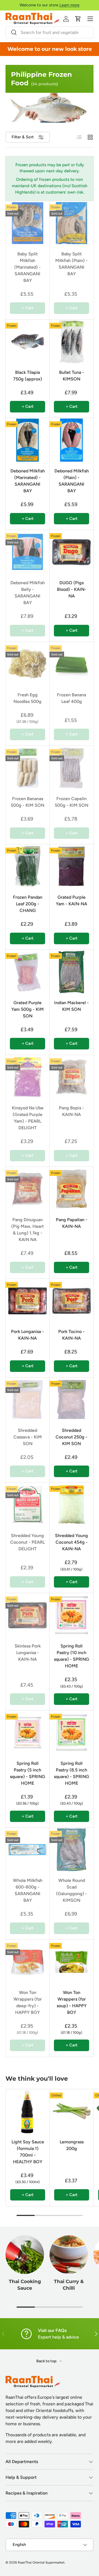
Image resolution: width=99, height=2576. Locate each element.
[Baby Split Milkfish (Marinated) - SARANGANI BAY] (28, 223)
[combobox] (50, 32)
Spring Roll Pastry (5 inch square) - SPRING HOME (28, 1773)
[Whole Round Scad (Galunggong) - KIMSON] (71, 1850)
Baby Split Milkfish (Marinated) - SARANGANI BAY (28, 267)
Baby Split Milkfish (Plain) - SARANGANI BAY (71, 264)
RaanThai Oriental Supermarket (41, 2562)
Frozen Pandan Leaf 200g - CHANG (28, 904)
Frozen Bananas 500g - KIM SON (28, 802)
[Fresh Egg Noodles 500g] (28, 664)
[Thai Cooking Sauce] (25, 2255)
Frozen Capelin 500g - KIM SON (71, 802)
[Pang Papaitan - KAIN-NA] (71, 1189)
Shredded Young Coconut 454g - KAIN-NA (71, 1542)
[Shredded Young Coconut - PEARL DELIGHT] (28, 1505)
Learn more (69, 5)
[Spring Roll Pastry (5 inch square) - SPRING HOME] (28, 1733)
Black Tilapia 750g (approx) (28, 376)
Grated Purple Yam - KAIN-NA (71, 900)
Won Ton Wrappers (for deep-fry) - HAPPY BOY (28, 2002)
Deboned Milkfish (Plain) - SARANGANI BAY (72, 481)
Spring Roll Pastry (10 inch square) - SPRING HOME (71, 1656)
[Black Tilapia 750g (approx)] (28, 342)
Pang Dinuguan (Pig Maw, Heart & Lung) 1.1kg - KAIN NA (28, 1230)
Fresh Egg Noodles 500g (28, 698)
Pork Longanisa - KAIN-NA (28, 1335)
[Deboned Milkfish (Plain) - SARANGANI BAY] (71, 440)
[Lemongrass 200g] (72, 2111)
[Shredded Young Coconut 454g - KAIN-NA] (71, 1505)
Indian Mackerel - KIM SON (71, 1006)
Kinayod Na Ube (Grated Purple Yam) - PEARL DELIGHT (28, 1118)
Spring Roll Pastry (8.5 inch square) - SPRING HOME (71, 1773)
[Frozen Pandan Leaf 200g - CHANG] (28, 866)
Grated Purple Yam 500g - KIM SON (28, 1009)
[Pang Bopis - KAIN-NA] (71, 1077)
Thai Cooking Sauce (25, 2285)
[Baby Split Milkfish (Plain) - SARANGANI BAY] (71, 223)
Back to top (47, 2361)
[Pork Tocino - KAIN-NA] (71, 1301)
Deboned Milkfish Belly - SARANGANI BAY (28, 593)
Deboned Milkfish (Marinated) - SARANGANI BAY (28, 481)
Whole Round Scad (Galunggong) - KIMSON (72, 1890)
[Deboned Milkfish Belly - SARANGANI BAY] (28, 552)
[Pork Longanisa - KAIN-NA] (28, 1301)
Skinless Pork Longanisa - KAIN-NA (28, 1653)
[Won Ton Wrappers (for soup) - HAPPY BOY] (71, 1962)
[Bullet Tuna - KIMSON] (71, 342)
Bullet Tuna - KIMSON (72, 376)
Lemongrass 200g (72, 2145)
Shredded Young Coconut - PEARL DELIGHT (28, 1542)
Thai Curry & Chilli (69, 2285)
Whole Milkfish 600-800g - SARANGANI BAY (28, 1890)
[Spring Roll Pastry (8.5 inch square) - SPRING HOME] (71, 1733)
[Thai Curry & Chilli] (69, 2255)
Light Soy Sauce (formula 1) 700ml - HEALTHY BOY (28, 2152)
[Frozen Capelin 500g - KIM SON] (71, 768)
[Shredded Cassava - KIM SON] (28, 1400)
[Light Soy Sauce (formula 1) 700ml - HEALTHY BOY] (28, 2111)
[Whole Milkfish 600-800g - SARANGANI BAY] (28, 1850)
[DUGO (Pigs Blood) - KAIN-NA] (71, 552)
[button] (78, 19)
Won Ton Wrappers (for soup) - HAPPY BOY (72, 2002)
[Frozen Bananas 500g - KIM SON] (28, 768)
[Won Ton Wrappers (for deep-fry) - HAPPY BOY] (28, 1962)
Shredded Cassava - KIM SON (28, 1437)
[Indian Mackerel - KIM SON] (71, 972)
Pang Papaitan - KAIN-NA (72, 1223)
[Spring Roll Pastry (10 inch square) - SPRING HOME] (71, 1615)
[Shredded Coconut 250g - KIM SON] (71, 1400)
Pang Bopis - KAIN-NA (71, 1111)
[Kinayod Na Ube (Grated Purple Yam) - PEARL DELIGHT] (28, 1077)
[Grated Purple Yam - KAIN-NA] (71, 866)
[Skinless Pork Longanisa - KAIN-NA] (28, 1615)
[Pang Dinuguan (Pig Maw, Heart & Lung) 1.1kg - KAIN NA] (28, 1189)
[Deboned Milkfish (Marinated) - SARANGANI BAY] (28, 440)
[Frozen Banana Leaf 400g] (71, 664)
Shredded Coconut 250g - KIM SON (71, 1437)
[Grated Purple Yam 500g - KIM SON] (28, 972)
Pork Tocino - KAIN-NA (71, 1335)
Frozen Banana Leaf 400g (71, 698)
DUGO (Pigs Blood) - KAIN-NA (72, 589)
